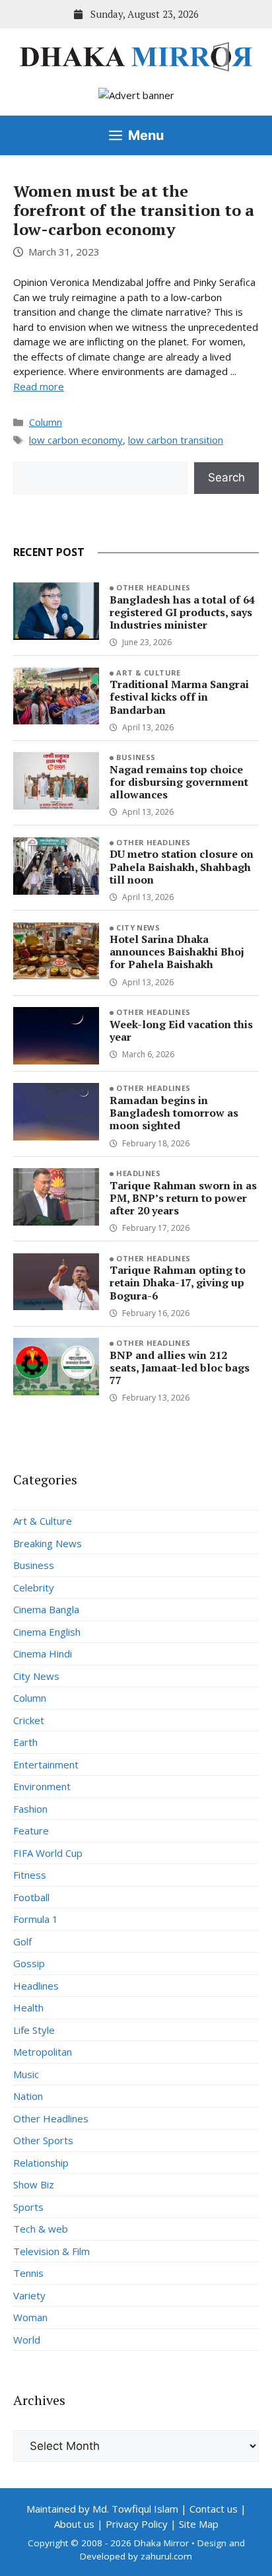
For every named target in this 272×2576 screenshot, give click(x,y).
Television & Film (51, 2251)
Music (26, 2074)
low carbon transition (176, 440)
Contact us (214, 2509)
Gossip (29, 1963)
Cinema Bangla (46, 1609)
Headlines (138, 1173)
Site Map (199, 2524)
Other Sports (43, 2140)
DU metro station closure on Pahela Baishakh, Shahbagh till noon (182, 866)
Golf (22, 1941)
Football (31, 1897)
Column (46, 422)
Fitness (30, 1875)
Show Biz (34, 2184)
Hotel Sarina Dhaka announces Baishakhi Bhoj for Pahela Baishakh (177, 952)
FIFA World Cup (48, 1853)
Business (136, 757)
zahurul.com (166, 2556)
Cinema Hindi (43, 1654)
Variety (29, 2295)
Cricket (29, 1720)
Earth (25, 1742)
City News (138, 927)
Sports (28, 2207)
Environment (42, 1786)
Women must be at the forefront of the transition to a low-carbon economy (134, 210)
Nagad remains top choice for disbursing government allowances (179, 782)
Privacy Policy (137, 2524)
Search (226, 477)
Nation (28, 2096)
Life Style (34, 2030)
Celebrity (34, 1587)
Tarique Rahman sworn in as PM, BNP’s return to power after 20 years (183, 1198)
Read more (39, 386)
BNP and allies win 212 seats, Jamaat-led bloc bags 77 (180, 1368)
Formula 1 (36, 1919)
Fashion (30, 1809)
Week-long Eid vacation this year (181, 1030)
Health (28, 2007)
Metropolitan (43, 2052)
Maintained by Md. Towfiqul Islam (102, 2509)
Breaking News (48, 1543)
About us (74, 2524)
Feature (31, 1830)
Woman (30, 2317)
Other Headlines (153, 587)
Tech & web (41, 2229)
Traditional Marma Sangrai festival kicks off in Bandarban (179, 697)
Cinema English (47, 1632)
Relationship (41, 2163)
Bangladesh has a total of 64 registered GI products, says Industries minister (182, 612)
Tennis (28, 2273)
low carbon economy (76, 440)
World (27, 2340)
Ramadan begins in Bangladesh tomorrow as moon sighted (174, 1113)
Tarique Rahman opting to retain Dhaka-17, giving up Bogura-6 (178, 1282)
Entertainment (46, 1764)
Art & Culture (149, 673)
